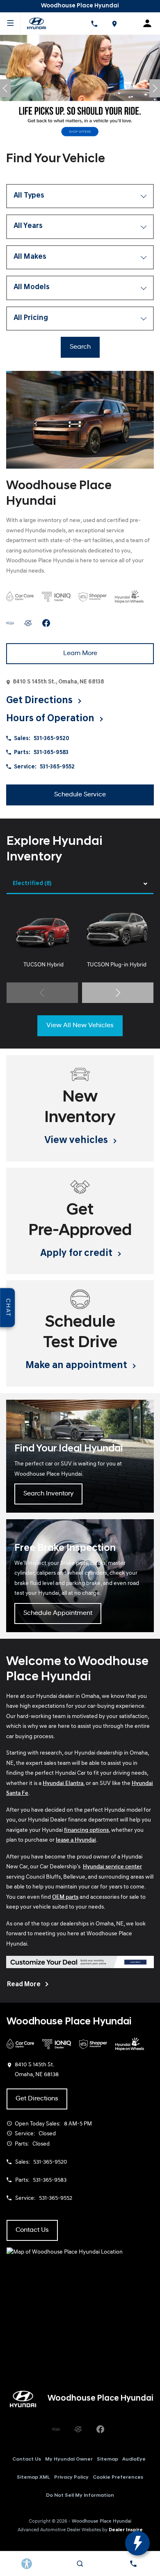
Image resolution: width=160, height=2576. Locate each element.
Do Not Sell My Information (80, 2495)
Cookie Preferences (118, 2477)
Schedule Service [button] (80, 795)
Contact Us (27, 2459)
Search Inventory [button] (48, 1494)
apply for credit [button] (77, 1253)
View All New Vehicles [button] (80, 1026)
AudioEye (134, 2459)
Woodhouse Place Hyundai (102, 2521)
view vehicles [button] (77, 1141)
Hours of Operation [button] (51, 719)
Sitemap (107, 2459)
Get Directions (37, 2099)
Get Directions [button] (40, 701)
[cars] (10, 623)
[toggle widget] (137, 2543)
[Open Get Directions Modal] (114, 23)
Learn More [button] (80, 653)
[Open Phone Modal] (94, 23)
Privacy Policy (71, 2477)
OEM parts (65, 1897)
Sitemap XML (33, 2477)
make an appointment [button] (77, 1366)
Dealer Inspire (126, 2530)
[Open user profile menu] (150, 23)
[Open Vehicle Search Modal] (80, 2564)
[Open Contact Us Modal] (133, 2564)
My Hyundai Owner (69, 2459)
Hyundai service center (112, 1867)
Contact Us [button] (32, 2230)
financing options (86, 1830)
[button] (5, 88)
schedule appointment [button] (58, 1613)
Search (80, 347)
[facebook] (46, 623)
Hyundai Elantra (63, 1784)
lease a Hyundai (76, 1840)
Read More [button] (24, 1985)
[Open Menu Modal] (10, 23)
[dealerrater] (28, 623)
